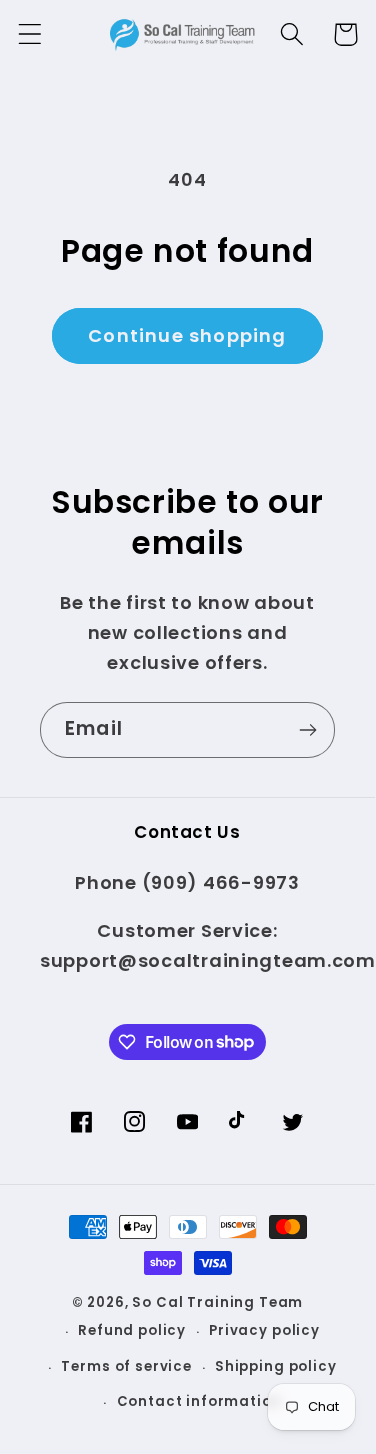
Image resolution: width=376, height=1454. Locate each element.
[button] (30, 34)
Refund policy (132, 1330)
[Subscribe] (307, 730)
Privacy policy (264, 1330)
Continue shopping (187, 335)
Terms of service (126, 1366)
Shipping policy (276, 1366)
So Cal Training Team (217, 1302)
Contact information (199, 1401)
